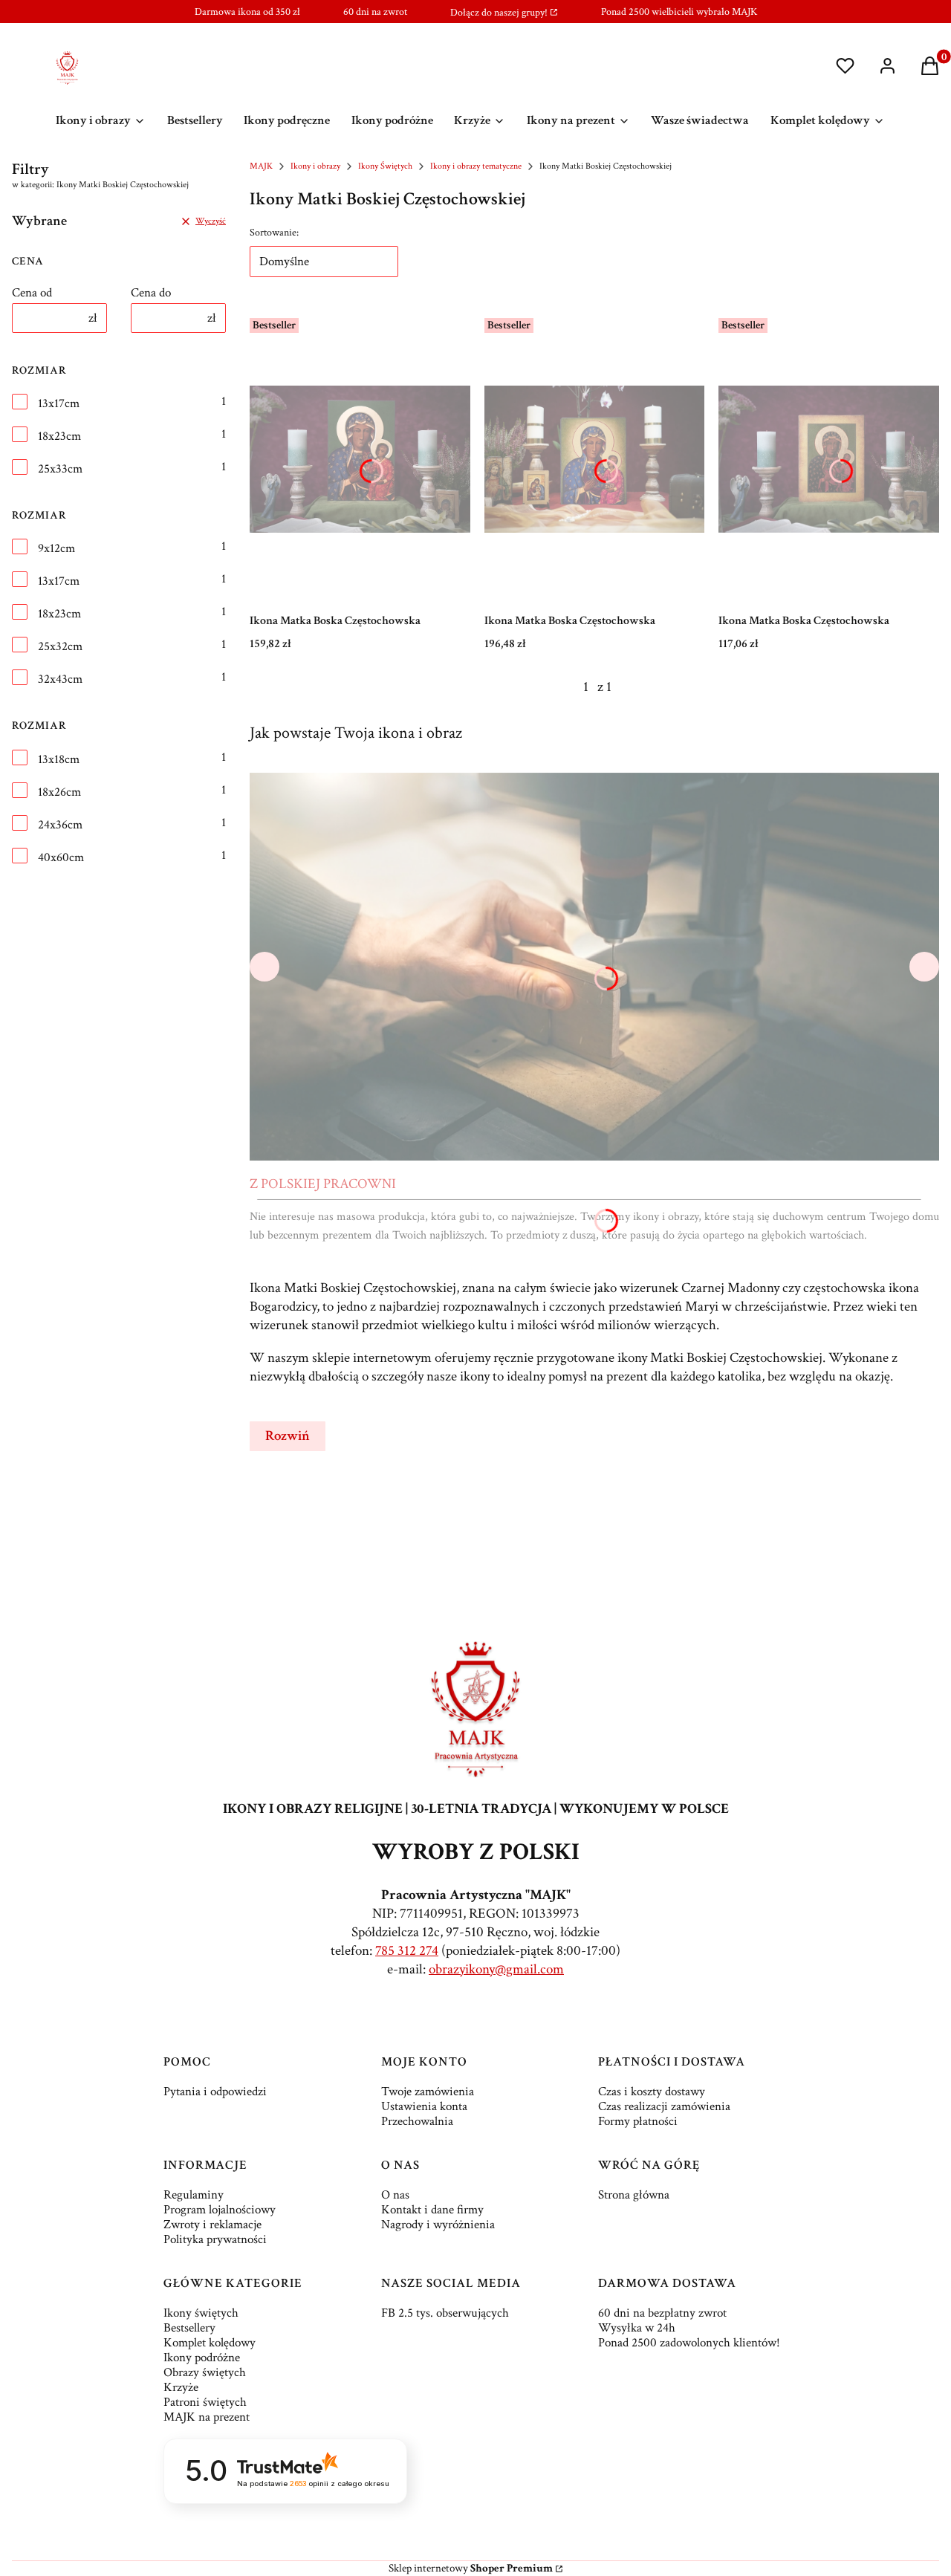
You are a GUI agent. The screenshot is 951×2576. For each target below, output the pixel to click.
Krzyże (181, 2387)
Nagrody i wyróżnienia (438, 2225)
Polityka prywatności (215, 2239)
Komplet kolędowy (210, 2343)
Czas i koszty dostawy (652, 2092)
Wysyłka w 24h (637, 2328)
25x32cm (60, 646)
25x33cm (60, 469)
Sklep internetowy (471, 2568)
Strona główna (634, 2195)
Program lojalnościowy (220, 2210)
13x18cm (59, 759)
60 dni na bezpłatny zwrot (662, 2313)
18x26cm (59, 792)
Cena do (151, 293)
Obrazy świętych (205, 2372)
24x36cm (60, 825)
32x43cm (60, 679)
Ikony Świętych (385, 166)
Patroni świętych (205, 2402)
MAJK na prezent (207, 2417)
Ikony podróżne (202, 2358)
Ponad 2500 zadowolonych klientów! (689, 2343)
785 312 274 (407, 1951)
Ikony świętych (201, 2313)
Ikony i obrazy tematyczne (476, 166)
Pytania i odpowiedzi (215, 2092)
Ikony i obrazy (315, 166)
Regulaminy (194, 2195)
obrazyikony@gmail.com (496, 1969)
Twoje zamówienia (428, 2092)
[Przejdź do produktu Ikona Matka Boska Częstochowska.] (360, 459)
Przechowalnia (417, 2121)
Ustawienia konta (424, 2106)
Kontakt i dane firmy (432, 2210)
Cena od (32, 293)
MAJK (261, 166)
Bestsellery (189, 2328)
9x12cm (56, 548)
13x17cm (59, 403)
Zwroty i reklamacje (212, 2225)
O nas (395, 2195)
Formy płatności (638, 2121)
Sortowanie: (274, 233)
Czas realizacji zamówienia (664, 2106)
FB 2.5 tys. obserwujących (445, 2313)
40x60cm (61, 857)
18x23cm (59, 436)
